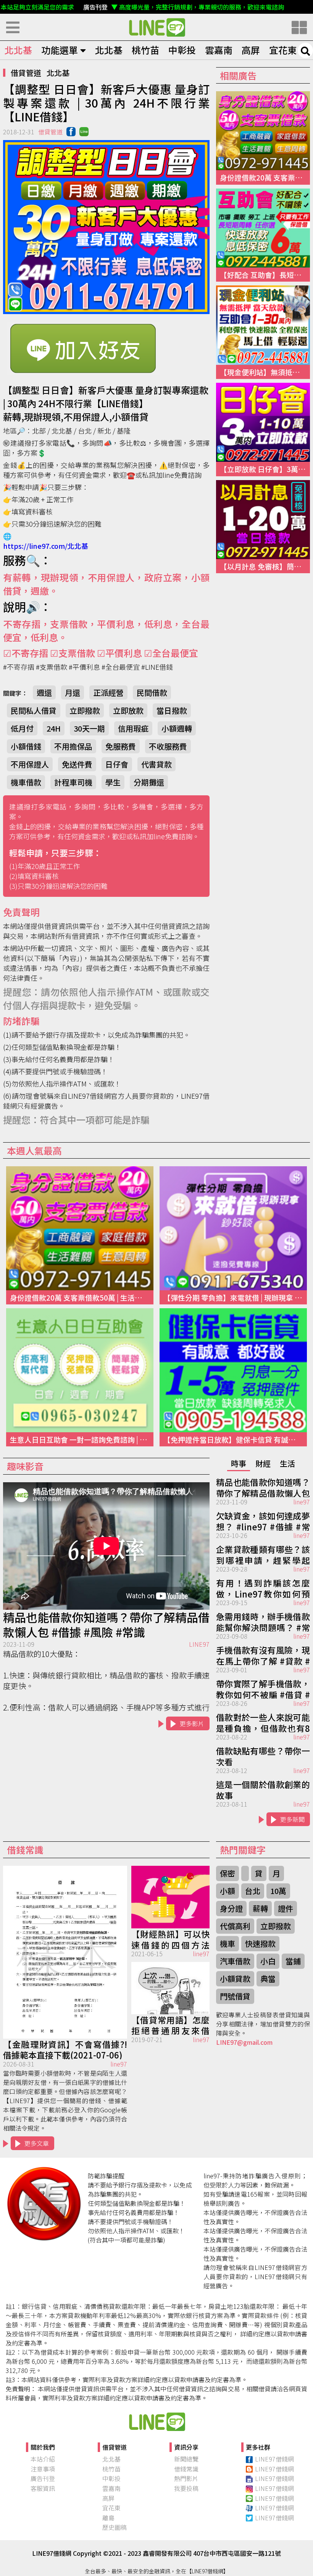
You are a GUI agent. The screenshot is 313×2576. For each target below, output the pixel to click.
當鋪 (293, 1961)
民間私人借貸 (34, 710)
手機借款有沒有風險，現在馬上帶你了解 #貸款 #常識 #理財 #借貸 (263, 1655)
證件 (286, 1908)
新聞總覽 (186, 2459)
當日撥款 (172, 710)
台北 (253, 1891)
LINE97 (199, 1644)
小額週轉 (177, 728)
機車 (227, 1943)
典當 (268, 1979)
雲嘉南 (219, 50)
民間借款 (152, 692)
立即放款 (128, 710)
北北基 (18, 50)
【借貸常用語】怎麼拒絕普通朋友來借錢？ (171, 2025)
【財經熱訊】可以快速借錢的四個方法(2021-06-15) (171, 1939)
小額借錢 (26, 746)
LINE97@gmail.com (244, 2042)
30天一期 (89, 728)
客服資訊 (43, 2488)
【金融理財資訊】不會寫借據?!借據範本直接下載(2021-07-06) (65, 2049)
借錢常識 (186, 2469)
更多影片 (192, 1723)
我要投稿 (186, 2488)
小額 (227, 1891)
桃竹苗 (145, 50)
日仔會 (117, 764)
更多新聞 (292, 1819)
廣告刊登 (43, 2478)
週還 (44, 692)
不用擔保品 (73, 746)
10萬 (278, 1891)
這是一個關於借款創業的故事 (263, 1789)
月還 (73, 692)
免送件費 (77, 764)
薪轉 (260, 1908)
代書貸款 (156, 764)
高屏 (251, 50)
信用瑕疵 (133, 728)
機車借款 (26, 782)
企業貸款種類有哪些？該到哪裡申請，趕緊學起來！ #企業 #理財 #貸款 (263, 1554)
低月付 (22, 728)
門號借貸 (235, 1996)
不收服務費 (168, 746)
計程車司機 (73, 782)
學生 (113, 782)
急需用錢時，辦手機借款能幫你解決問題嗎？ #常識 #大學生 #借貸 (263, 1621)
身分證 (231, 1908)
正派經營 (108, 692)
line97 (302, 1502)
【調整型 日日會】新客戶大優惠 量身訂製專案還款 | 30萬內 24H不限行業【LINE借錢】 (156, 27)
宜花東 (283, 50)
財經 (263, 1463)
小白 (268, 1961)
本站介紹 (43, 2459)
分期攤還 (149, 782)
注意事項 (43, 2469)
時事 (239, 1463)
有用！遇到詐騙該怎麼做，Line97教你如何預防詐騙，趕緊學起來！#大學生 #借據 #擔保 (263, 1588)
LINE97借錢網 (274, 2459)
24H (54, 728)
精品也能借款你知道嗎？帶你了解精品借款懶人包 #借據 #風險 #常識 (106, 1625)
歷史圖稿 (115, 2527)
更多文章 (37, 2143)
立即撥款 (85, 710)
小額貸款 (235, 1979)
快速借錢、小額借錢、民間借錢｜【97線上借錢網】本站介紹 (156, 2421)
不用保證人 (30, 764)
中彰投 (182, 50)
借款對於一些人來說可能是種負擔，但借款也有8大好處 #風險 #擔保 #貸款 (263, 1722)
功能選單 (60, 50)
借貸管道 (26, 73)
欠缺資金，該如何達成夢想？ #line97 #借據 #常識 (263, 1520)
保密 (227, 1873)
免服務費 (121, 746)
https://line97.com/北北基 (46, 546)
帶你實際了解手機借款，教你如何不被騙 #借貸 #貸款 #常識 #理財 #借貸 (263, 1688)
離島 (108, 2518)
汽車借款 (235, 1961)
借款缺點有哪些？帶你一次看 (263, 1755)
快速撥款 (260, 1943)
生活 (287, 1463)
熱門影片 (186, 2478)
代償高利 (235, 1926)
